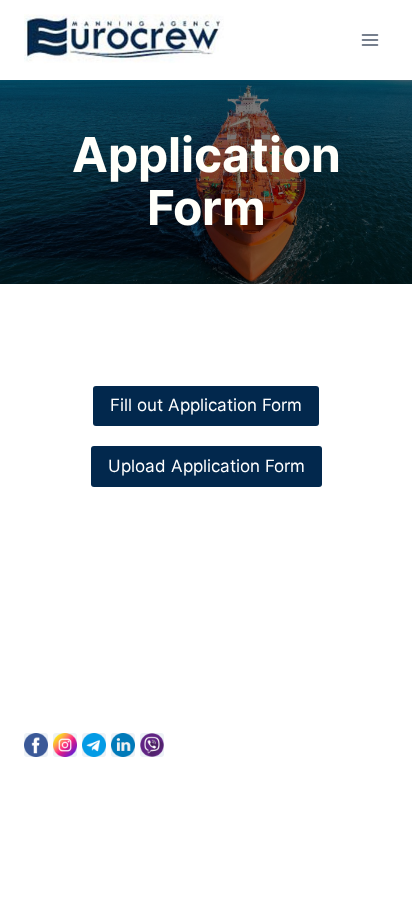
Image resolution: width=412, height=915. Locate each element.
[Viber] (152, 745)
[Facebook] (36, 745)
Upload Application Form (206, 466)
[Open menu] (369, 39)
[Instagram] (65, 745)
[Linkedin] (123, 745)
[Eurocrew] (124, 40)
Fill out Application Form (206, 405)
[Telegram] (94, 745)
